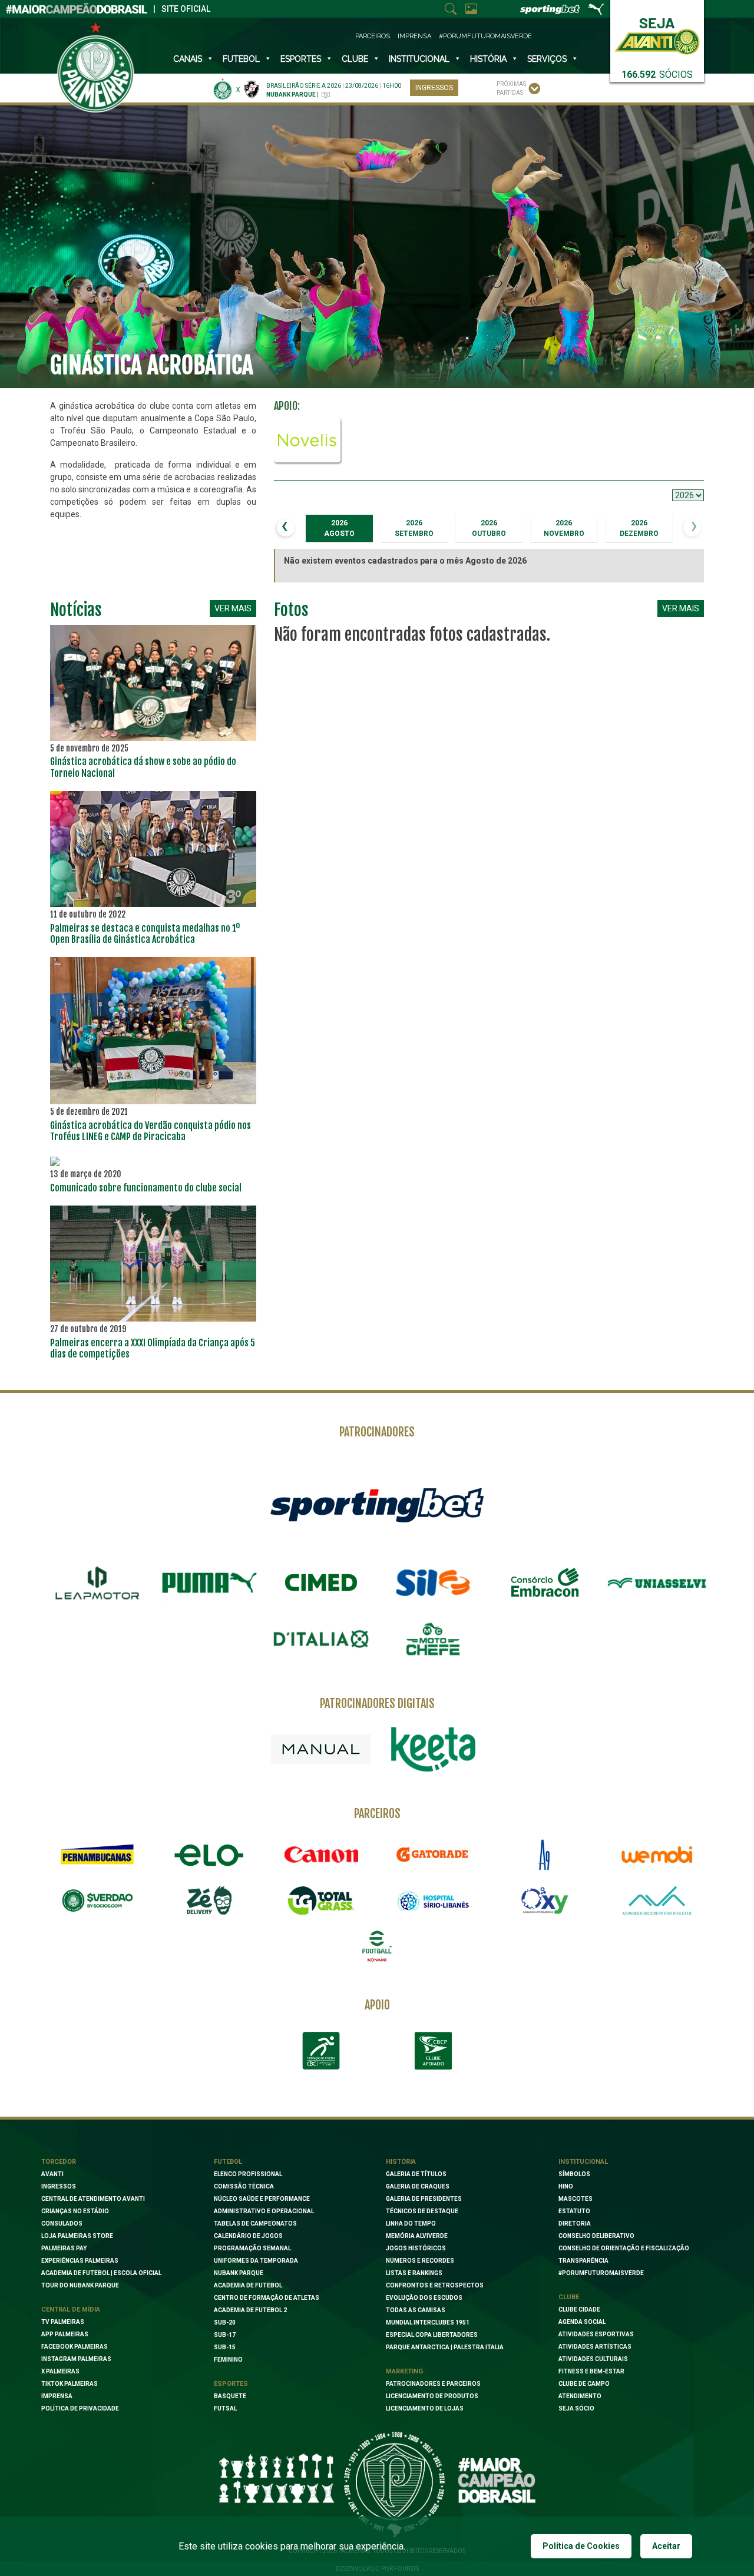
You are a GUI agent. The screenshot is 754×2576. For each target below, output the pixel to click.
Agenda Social (582, 2322)
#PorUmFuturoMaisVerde (485, 36)
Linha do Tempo (411, 2224)
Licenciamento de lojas (425, 2408)
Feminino (228, 2360)
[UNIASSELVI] (657, 1583)
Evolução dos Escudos (424, 2298)
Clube (355, 59)
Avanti (52, 2174)
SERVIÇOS (547, 59)
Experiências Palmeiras (80, 2261)
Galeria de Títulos (416, 2174)
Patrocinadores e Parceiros (433, 2384)
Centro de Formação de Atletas (267, 2298)
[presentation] (286, 528)
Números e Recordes (420, 2261)
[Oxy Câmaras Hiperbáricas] (545, 1900)
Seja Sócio (576, 2408)
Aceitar (666, 2546)
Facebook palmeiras (75, 2347)
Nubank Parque (239, 2273)
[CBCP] (433, 2051)
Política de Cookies (581, 2546)
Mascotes (576, 2199)
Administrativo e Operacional (264, 2211)
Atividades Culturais (593, 2359)
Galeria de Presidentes (424, 2199)
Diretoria (575, 2224)
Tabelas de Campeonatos (255, 2224)
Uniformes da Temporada (256, 2261)
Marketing (404, 2371)
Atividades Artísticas (595, 2347)
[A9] (545, 1855)
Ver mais (233, 608)
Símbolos (574, 2174)
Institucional (583, 2162)
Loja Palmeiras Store (77, 2236)
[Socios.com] (97, 1900)
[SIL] (433, 1583)
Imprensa (414, 36)
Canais (188, 59)
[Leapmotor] (97, 1583)
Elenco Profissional (248, 2174)
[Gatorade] (433, 1855)
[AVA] (657, 1900)
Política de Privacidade (80, 2408)
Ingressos (434, 88)
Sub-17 (225, 2335)
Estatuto (574, 2211)
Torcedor (59, 2162)
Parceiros (373, 36)
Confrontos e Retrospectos (435, 2285)
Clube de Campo (584, 2384)
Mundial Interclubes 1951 (428, 2322)
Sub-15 (225, 2347)
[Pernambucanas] (97, 1855)
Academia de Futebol (248, 2285)
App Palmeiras (65, 2334)
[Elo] (209, 1855)
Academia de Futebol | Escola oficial (101, 2273)
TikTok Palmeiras (70, 2384)
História (488, 59)
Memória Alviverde (417, 2236)
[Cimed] (321, 1582)
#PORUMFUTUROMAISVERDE (601, 2273)
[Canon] (321, 1855)
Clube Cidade (579, 2310)
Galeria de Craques (418, 2186)
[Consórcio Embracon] (545, 1582)
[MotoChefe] (433, 1639)
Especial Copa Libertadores (432, 2335)
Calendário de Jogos (248, 2236)
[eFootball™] (377, 1946)
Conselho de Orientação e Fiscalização (624, 2248)
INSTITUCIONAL (419, 59)
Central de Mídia (71, 2310)
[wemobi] (657, 1855)
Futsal (225, 2408)
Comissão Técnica (244, 2186)
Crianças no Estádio (75, 2211)
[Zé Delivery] (209, 1900)
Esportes (301, 59)
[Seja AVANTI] (657, 34)
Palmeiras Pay (64, 2248)
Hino (566, 2186)
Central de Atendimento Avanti (93, 2199)
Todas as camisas (416, 2310)
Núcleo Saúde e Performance (262, 2199)
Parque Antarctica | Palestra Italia (445, 2347)
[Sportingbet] (377, 1504)
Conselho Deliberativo (596, 2236)
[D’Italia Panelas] (321, 1639)
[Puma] (209, 1583)
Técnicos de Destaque (422, 2211)
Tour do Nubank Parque (80, 2285)
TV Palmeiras (63, 2322)
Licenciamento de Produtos (432, 2396)
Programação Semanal (252, 2248)
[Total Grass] (321, 1900)
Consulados (62, 2224)
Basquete (230, 2396)
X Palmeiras (60, 2371)
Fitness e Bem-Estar (591, 2371)
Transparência (583, 2261)
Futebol (241, 59)
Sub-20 (225, 2322)
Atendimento (580, 2396)
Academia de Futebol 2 (250, 2310)
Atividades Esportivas (596, 2334)
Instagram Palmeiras (76, 2359)
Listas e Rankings (414, 2273)
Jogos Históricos (416, 2248)
